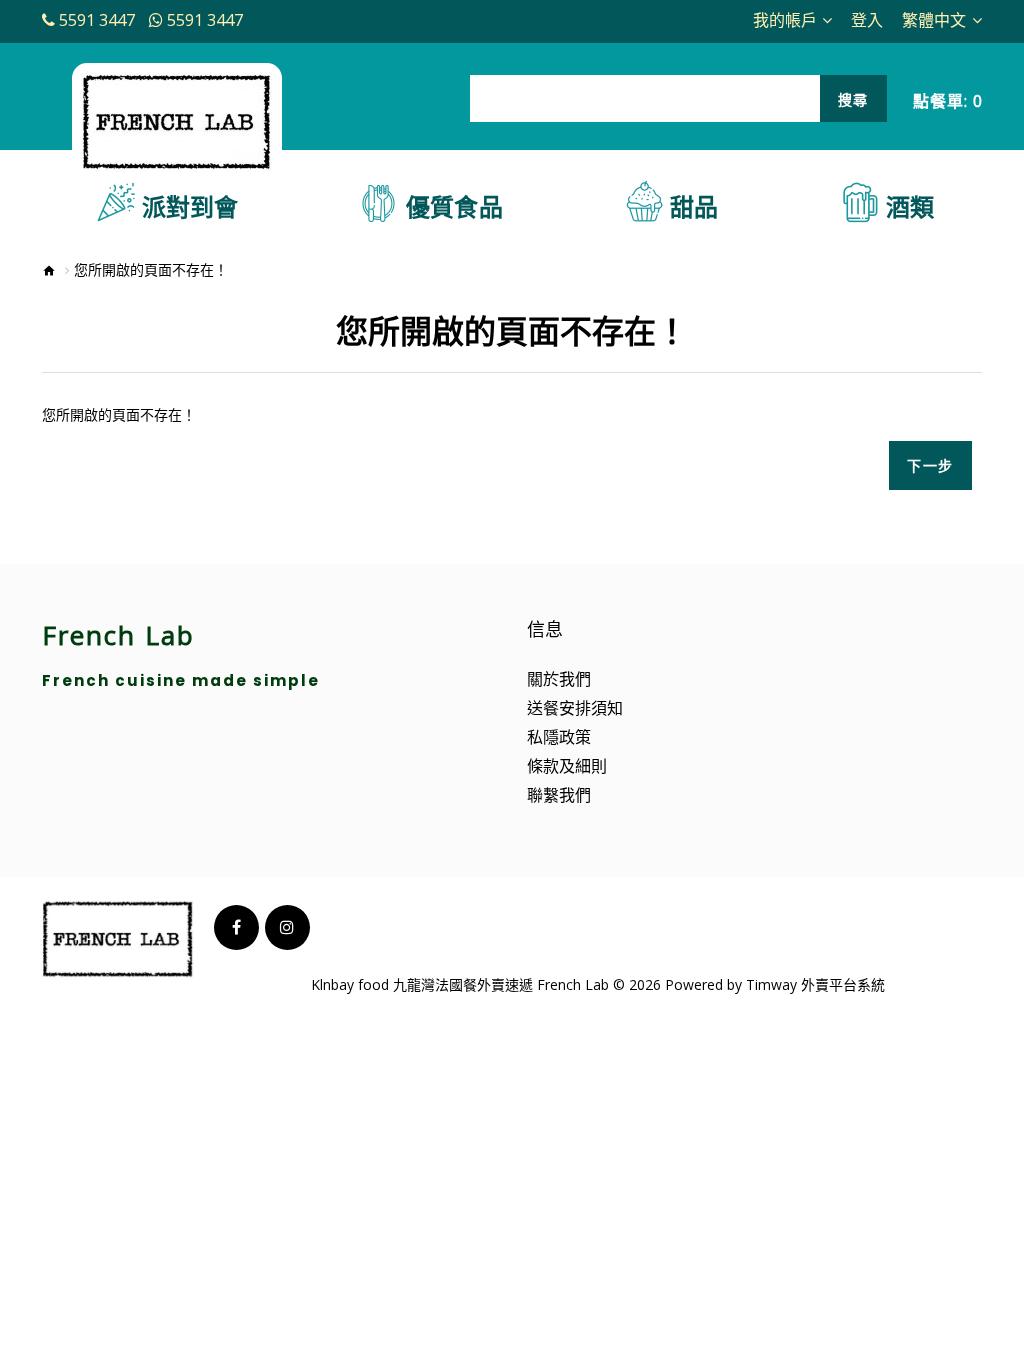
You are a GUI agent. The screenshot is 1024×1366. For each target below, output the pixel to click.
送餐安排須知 (575, 708)
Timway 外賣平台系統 (815, 984)
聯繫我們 (559, 795)
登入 (867, 20)
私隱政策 (559, 737)
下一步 (930, 465)
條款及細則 (567, 766)
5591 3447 (97, 20)
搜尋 (853, 99)
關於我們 (559, 679)
